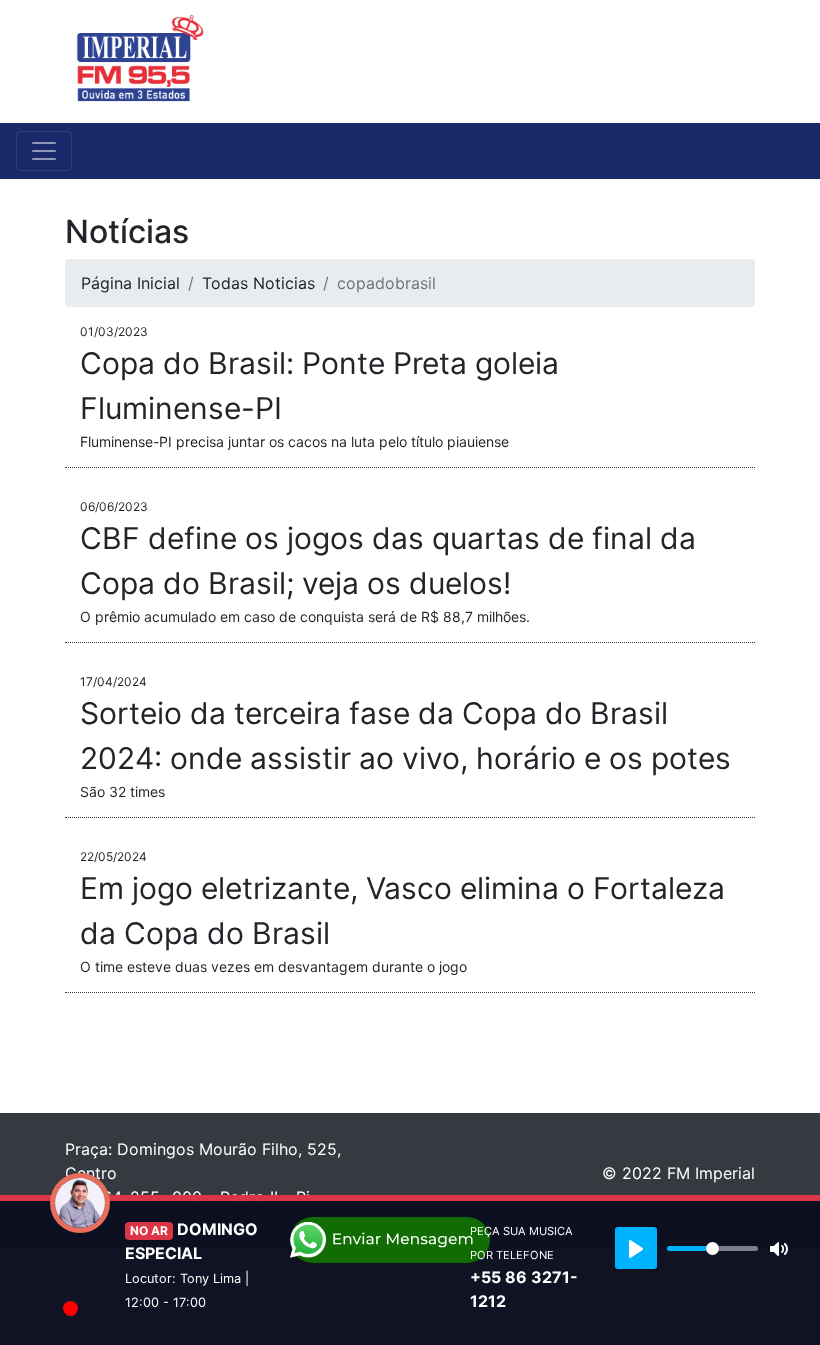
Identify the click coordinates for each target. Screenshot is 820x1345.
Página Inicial (130, 283)
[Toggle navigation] (742, 61)
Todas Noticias (258, 283)
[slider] (712, 1248)
